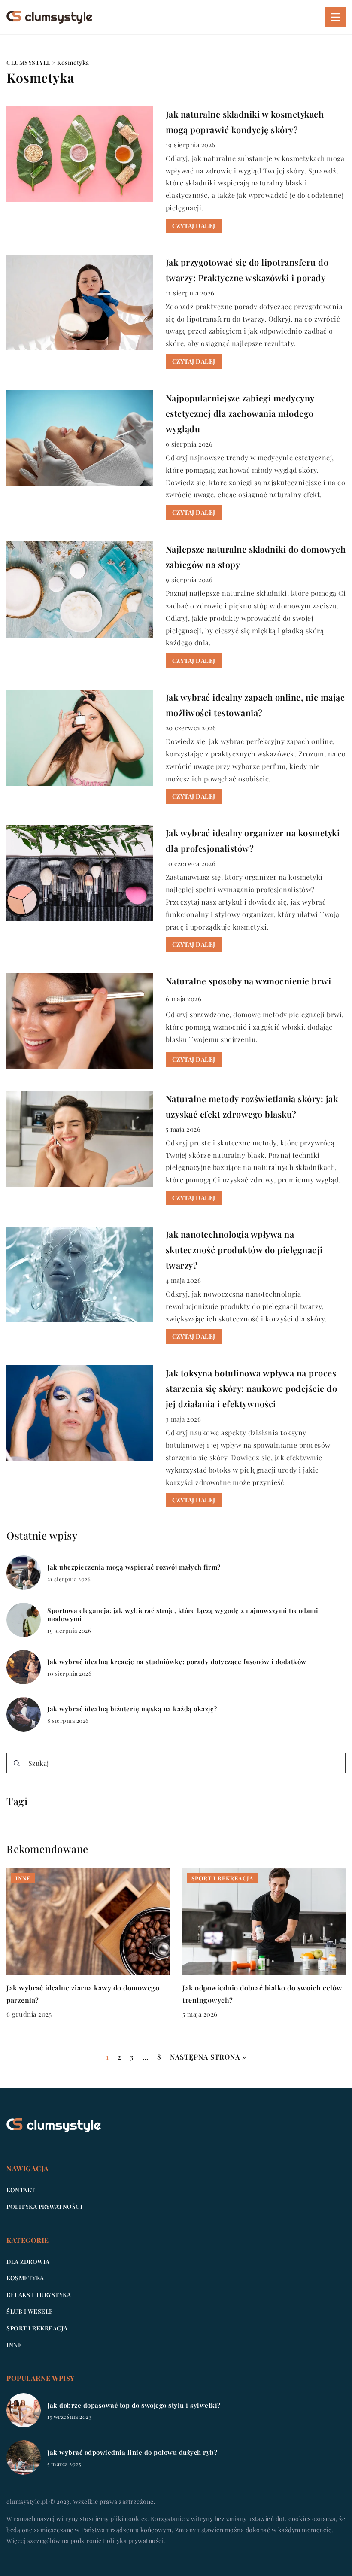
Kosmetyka (25, 2278)
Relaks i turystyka (39, 2295)
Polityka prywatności (44, 2207)
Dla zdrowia (28, 2262)
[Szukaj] (17, 1763)
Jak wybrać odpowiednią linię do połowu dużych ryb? (132, 2453)
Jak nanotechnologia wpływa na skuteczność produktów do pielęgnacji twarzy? (244, 1250)
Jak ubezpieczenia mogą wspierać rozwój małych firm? (134, 1567)
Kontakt (21, 2190)
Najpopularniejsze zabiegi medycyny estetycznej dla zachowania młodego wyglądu (240, 413)
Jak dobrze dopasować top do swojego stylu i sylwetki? (134, 2405)
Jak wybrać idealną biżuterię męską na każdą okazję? (132, 1709)
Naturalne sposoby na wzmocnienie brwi (249, 981)
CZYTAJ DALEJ (194, 226)
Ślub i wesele (30, 2311)
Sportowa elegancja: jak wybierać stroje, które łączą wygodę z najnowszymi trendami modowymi (183, 1615)
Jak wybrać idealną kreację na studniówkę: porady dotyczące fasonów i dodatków (177, 1662)
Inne (14, 2345)
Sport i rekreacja (37, 2328)
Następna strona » (208, 2057)
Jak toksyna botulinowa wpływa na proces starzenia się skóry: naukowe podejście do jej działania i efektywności (252, 1388)
